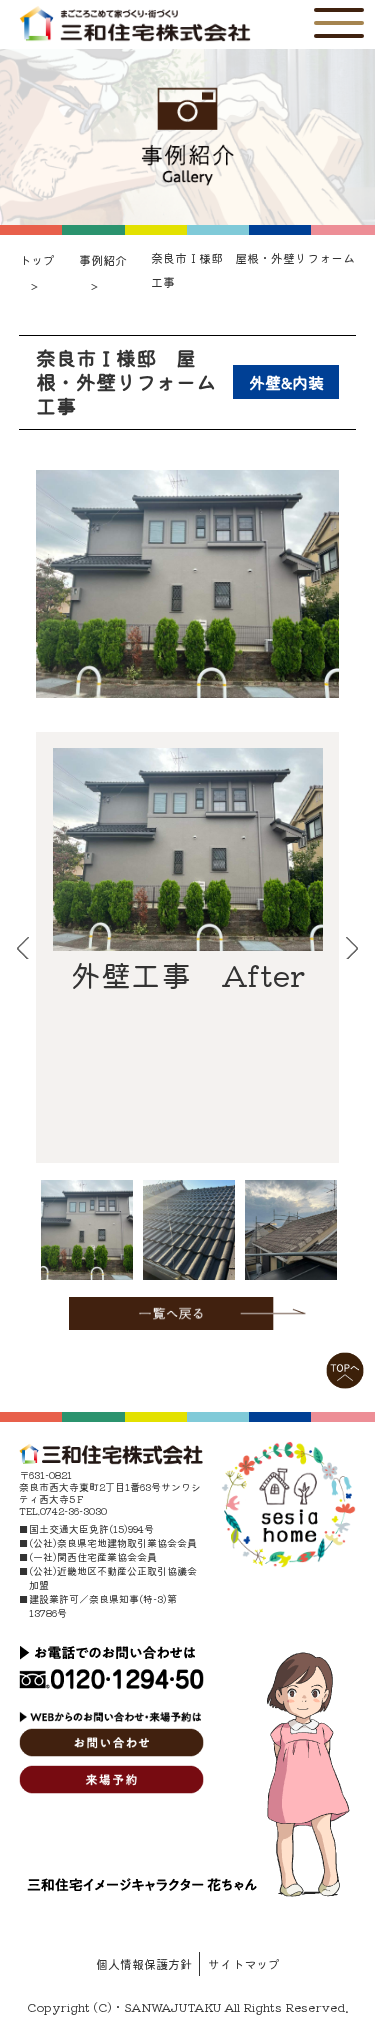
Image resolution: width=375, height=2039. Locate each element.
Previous (23, 948)
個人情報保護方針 (144, 1963)
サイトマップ (244, 1963)
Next (352, 948)
